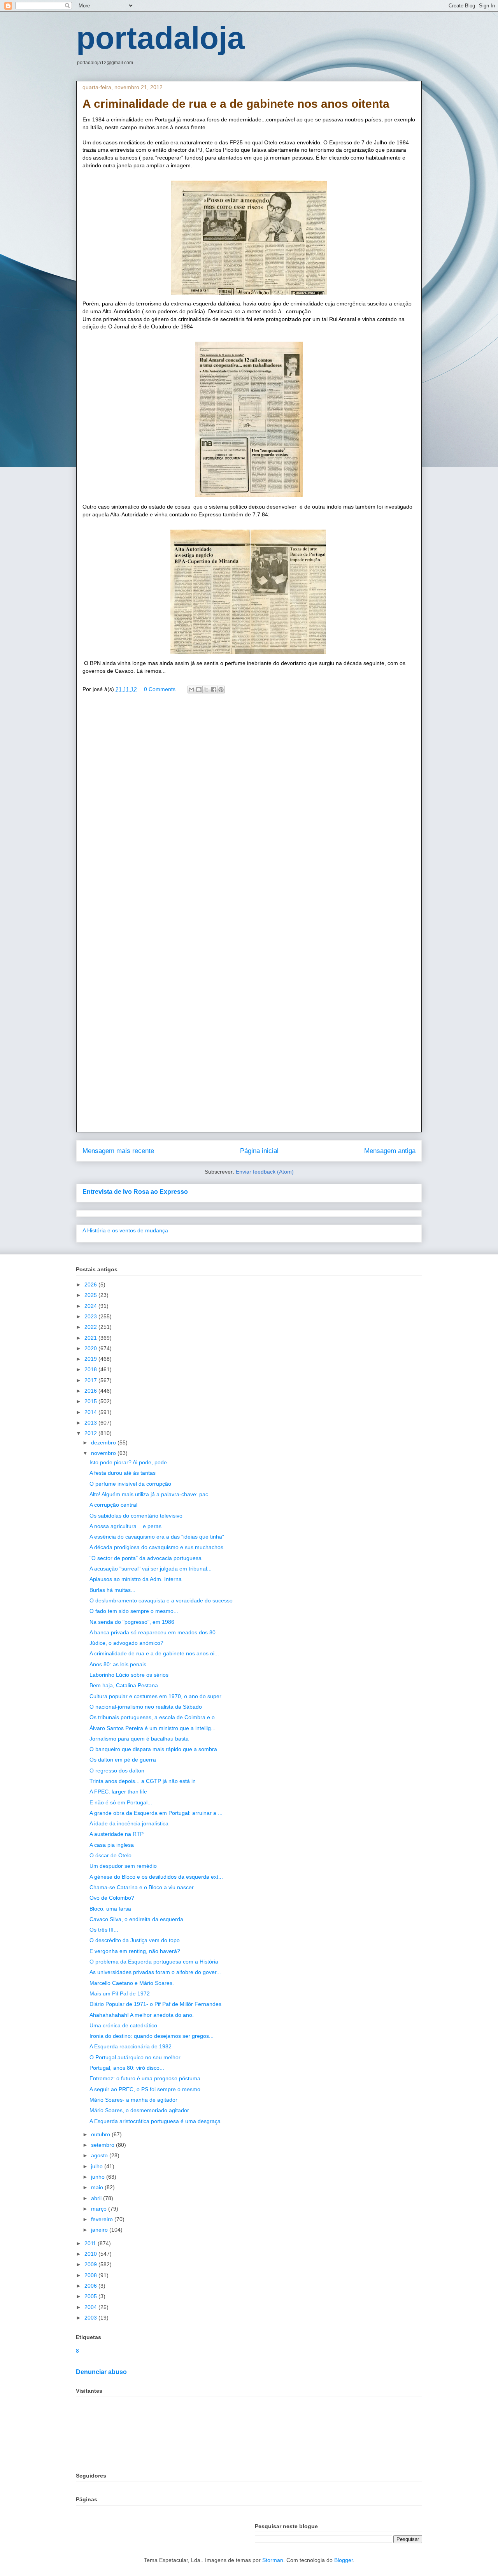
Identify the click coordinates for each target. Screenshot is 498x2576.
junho (99, 2177)
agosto (100, 2155)
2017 (91, 1380)
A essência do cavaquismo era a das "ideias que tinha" (157, 1537)
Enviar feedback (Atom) (265, 1172)
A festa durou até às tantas (123, 1473)
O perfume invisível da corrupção (130, 1484)
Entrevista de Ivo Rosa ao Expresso (135, 1191)
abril (97, 2198)
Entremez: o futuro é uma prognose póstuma (145, 2078)
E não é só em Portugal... (121, 1802)
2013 (91, 1423)
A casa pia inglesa (112, 1845)
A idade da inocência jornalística (129, 1823)
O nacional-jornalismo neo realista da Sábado (146, 1707)
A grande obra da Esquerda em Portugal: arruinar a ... (156, 1813)
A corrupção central (113, 1505)
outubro (101, 2134)
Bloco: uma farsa (110, 1909)
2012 (91, 1433)
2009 (91, 2264)
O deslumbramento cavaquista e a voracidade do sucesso (161, 1600)
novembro (104, 1453)
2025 (91, 1295)
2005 (91, 2296)
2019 (91, 1359)
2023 (91, 1316)
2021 (91, 1338)
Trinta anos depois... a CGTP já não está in (143, 1781)
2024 (91, 1306)
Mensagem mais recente (118, 1151)
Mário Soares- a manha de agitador (133, 2100)
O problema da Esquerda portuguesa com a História (154, 1962)
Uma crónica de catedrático (123, 2025)
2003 (91, 2318)
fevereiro (103, 2219)
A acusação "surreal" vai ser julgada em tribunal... (151, 1569)
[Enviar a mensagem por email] (191, 690)
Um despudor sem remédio (123, 1866)
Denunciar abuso (101, 2372)
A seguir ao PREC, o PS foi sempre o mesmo (145, 2089)
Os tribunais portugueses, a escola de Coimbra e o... (154, 1717)
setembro (103, 2145)
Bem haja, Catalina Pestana (124, 1685)
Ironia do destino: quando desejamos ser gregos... (152, 2036)
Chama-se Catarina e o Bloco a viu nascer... (144, 1887)
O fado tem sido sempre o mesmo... (134, 1611)
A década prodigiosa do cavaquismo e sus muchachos (156, 1547)
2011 (91, 2243)
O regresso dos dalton (117, 1771)
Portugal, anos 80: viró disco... (127, 2068)
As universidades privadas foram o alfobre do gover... (155, 1972)
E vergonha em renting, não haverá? (135, 1951)
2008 (91, 2275)
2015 (91, 1401)
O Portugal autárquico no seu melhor (135, 2057)
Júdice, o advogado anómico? (126, 1643)
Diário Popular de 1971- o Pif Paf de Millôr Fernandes (155, 2004)
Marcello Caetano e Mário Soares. (132, 1983)
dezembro (104, 1442)
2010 (91, 2254)
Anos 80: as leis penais (118, 1664)
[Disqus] (249, 812)
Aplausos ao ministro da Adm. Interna (136, 1579)
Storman (273, 2560)
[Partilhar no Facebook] (214, 690)
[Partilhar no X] (206, 690)
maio (98, 2187)
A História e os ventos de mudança (125, 1230)
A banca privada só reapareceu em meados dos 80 (153, 1632)
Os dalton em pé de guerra (123, 1760)
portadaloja (160, 38)
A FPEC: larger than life (118, 1792)
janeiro (100, 2230)
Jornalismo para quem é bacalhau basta (139, 1739)
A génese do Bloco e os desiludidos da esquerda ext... (156, 1877)
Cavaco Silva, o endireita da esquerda (136, 1919)
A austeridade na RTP (117, 1834)
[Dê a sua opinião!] (199, 690)
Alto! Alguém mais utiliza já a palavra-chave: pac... (151, 1494)
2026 (91, 1284)
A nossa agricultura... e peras (125, 1526)
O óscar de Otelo (110, 1855)
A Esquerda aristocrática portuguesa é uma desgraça (155, 2121)
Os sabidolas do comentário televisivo (136, 1516)
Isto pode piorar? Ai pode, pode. (129, 1462)
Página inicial (259, 1151)
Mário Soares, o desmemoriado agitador (139, 2110)
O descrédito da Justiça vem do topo (135, 1940)
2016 (91, 1391)
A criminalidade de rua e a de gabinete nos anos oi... (154, 1653)
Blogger (344, 2560)
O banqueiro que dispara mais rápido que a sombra (153, 1749)
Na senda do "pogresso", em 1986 (132, 1622)
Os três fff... (104, 1930)
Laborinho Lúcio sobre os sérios (129, 1675)
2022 (91, 1327)
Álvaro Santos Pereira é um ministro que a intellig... (153, 1728)
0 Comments (160, 689)
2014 (91, 1412)
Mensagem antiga (390, 1151)
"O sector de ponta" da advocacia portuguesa (146, 1558)
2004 (91, 2307)
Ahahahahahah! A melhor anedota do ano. (142, 2015)
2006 (91, 2286)
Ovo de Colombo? (112, 1898)
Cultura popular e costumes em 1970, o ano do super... (158, 1696)
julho (98, 2166)
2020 (91, 1348)
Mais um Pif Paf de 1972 (120, 1993)
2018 (91, 1369)
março (100, 2209)
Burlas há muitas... (112, 1590)
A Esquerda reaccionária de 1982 (131, 2046)
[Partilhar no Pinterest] (221, 690)
